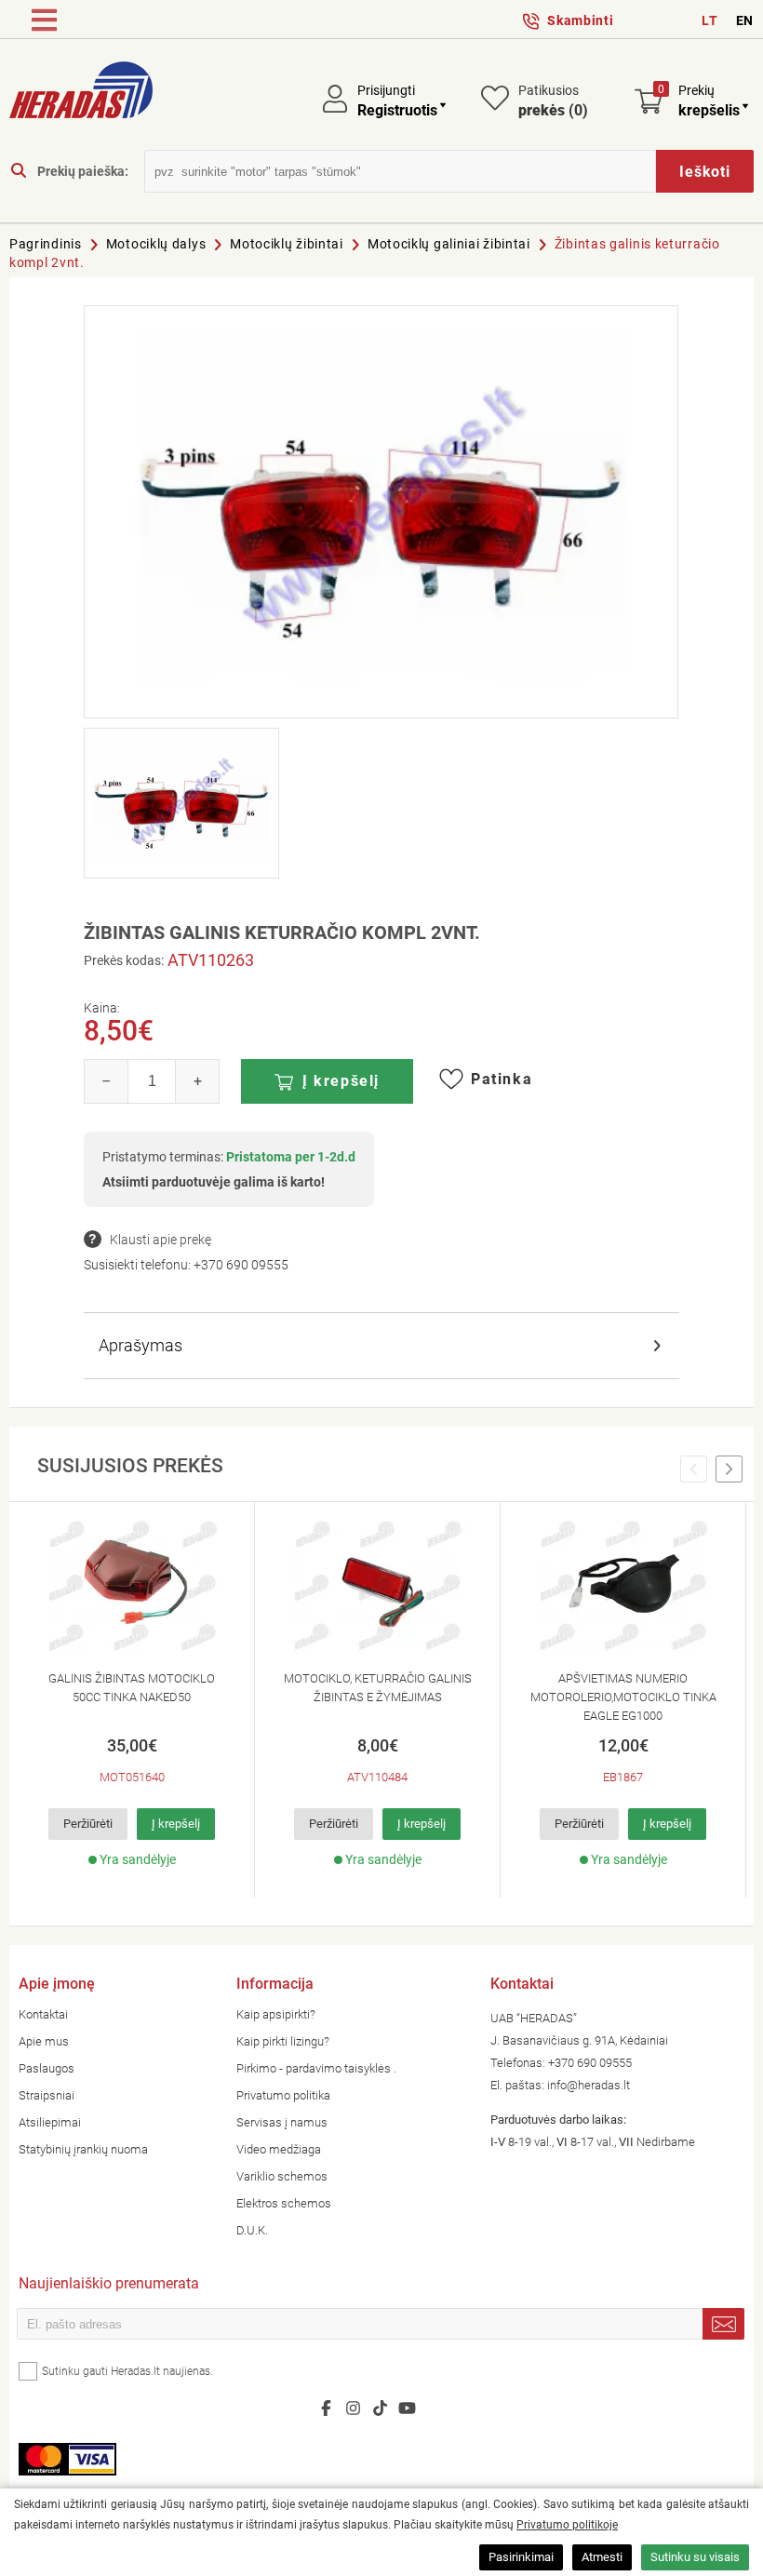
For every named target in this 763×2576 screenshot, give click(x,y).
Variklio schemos (282, 2176)
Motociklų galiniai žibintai (449, 244)
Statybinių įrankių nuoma (83, 2149)
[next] (729, 1469)
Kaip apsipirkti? (276, 2014)
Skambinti (580, 20)
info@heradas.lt (589, 2085)
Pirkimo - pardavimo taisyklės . (316, 2068)
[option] (132, 1700)
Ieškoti (705, 172)
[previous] (694, 1469)
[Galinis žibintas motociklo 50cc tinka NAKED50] (132, 1587)
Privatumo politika (283, 2095)
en (745, 20)
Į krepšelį (341, 1081)
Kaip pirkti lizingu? (283, 2041)
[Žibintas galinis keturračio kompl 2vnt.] (381, 512)
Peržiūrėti (88, 1824)
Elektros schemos (284, 2203)
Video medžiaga (279, 2149)
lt (709, 20)
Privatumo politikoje (567, 2525)
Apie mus (44, 2041)
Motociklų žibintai (287, 244)
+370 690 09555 (241, 1265)
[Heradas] (81, 93)
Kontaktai (43, 2014)
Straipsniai (47, 2095)
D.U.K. (252, 2230)
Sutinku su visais (695, 2557)
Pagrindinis (46, 244)
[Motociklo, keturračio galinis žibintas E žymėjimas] (377, 1587)
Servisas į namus (282, 2122)
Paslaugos (47, 2068)
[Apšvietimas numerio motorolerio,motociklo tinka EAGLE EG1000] (623, 1587)
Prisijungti (386, 90)
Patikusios (553, 101)
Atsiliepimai (50, 2122)
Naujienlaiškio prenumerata (109, 2285)
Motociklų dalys (156, 244)
